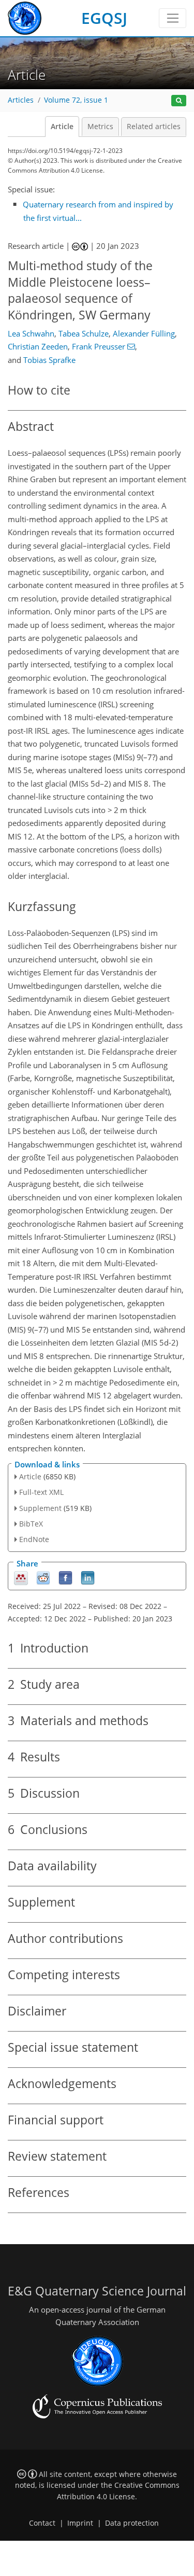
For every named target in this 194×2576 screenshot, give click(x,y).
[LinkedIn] (88, 1578)
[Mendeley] (21, 1578)
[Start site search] (179, 101)
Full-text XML (41, 1492)
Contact (42, 2523)
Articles (21, 100)
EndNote (34, 1539)
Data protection (132, 2523)
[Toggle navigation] (173, 18)
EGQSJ (104, 18)
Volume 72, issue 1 (76, 100)
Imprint (80, 2523)
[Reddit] (43, 1578)
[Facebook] (65, 1578)
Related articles (154, 127)
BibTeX (31, 1524)
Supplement (40, 1508)
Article (62, 127)
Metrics (100, 127)
